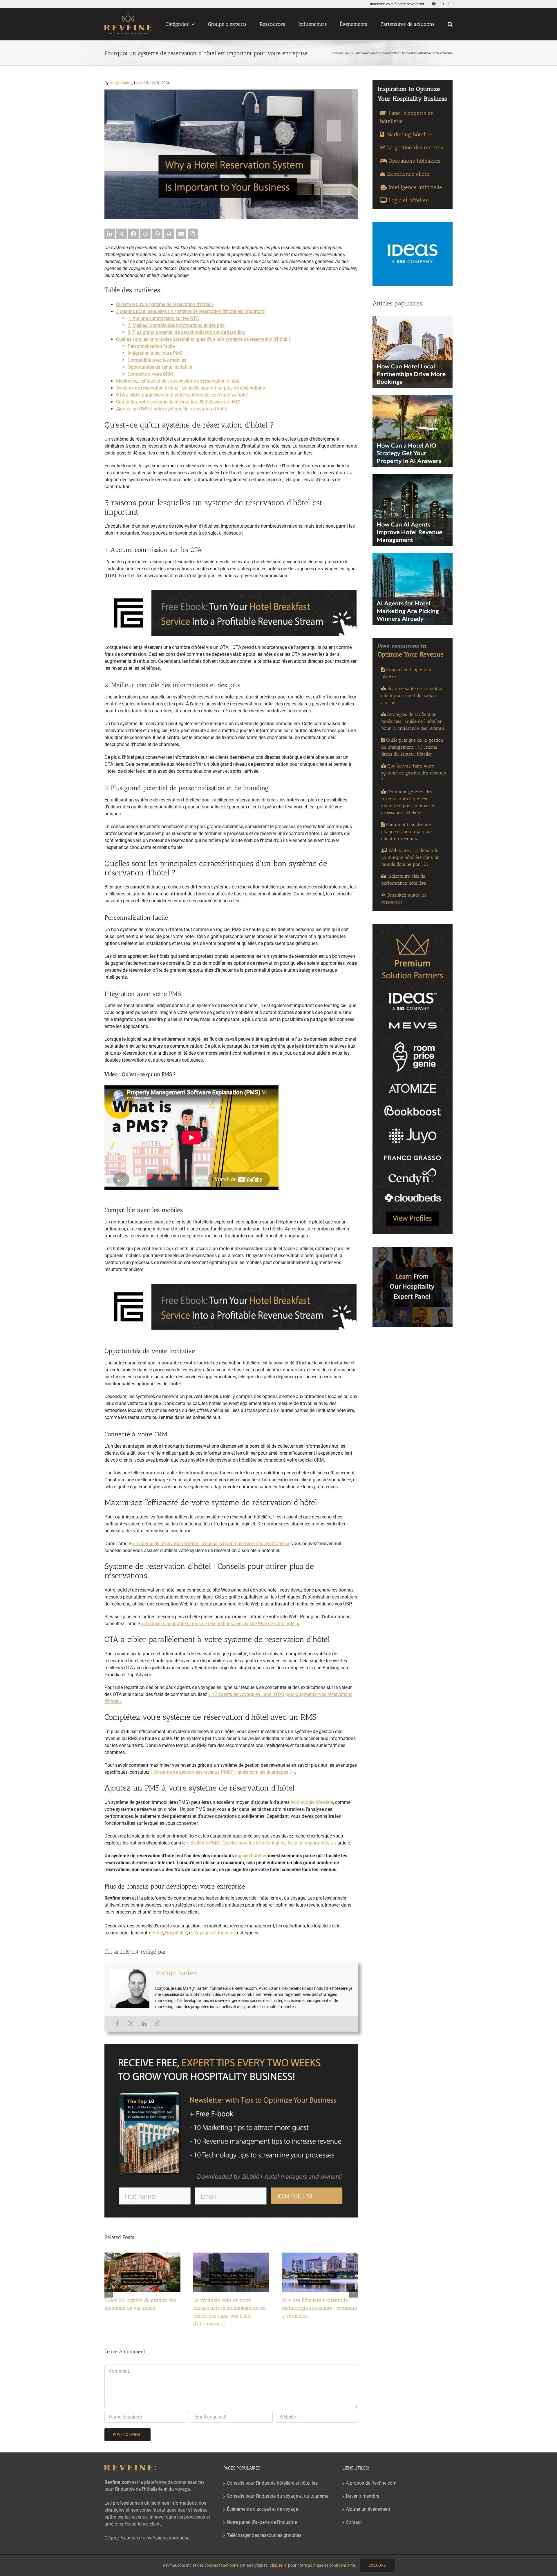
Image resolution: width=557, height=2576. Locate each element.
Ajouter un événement (368, 2509)
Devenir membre (362, 2496)
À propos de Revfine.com (371, 2483)
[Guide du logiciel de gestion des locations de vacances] (142, 2255)
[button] (450, 24)
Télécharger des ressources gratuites (264, 2535)
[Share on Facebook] (133, 234)
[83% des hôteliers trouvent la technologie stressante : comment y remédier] (320, 2255)
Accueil (337, 53)
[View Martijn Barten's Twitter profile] (131, 2023)
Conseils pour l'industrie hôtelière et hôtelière (272, 2483)
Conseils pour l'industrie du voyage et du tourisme (278, 2496)
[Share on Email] (181, 234)
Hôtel (158, 1933)
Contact (354, 2522)
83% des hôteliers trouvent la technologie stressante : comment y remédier (320, 2308)
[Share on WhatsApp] (157, 234)
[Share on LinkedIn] (110, 234)
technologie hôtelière (312, 1802)
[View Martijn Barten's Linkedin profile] (144, 2023)
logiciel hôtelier (251, 1856)
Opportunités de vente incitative (160, 367)
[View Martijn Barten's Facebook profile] (117, 2023)
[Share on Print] (169, 234)
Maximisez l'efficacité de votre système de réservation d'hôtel (178, 381)
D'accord (377, 2565)
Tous (348, 53)
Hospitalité (176, 1933)
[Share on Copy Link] (193, 234)
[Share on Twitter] (122, 234)
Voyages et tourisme (215, 1933)
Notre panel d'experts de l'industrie (262, 2522)
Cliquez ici (278, 2565)
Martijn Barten (121, 83)
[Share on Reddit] (145, 234)
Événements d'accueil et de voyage (262, 2509)
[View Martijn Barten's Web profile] (158, 2023)
